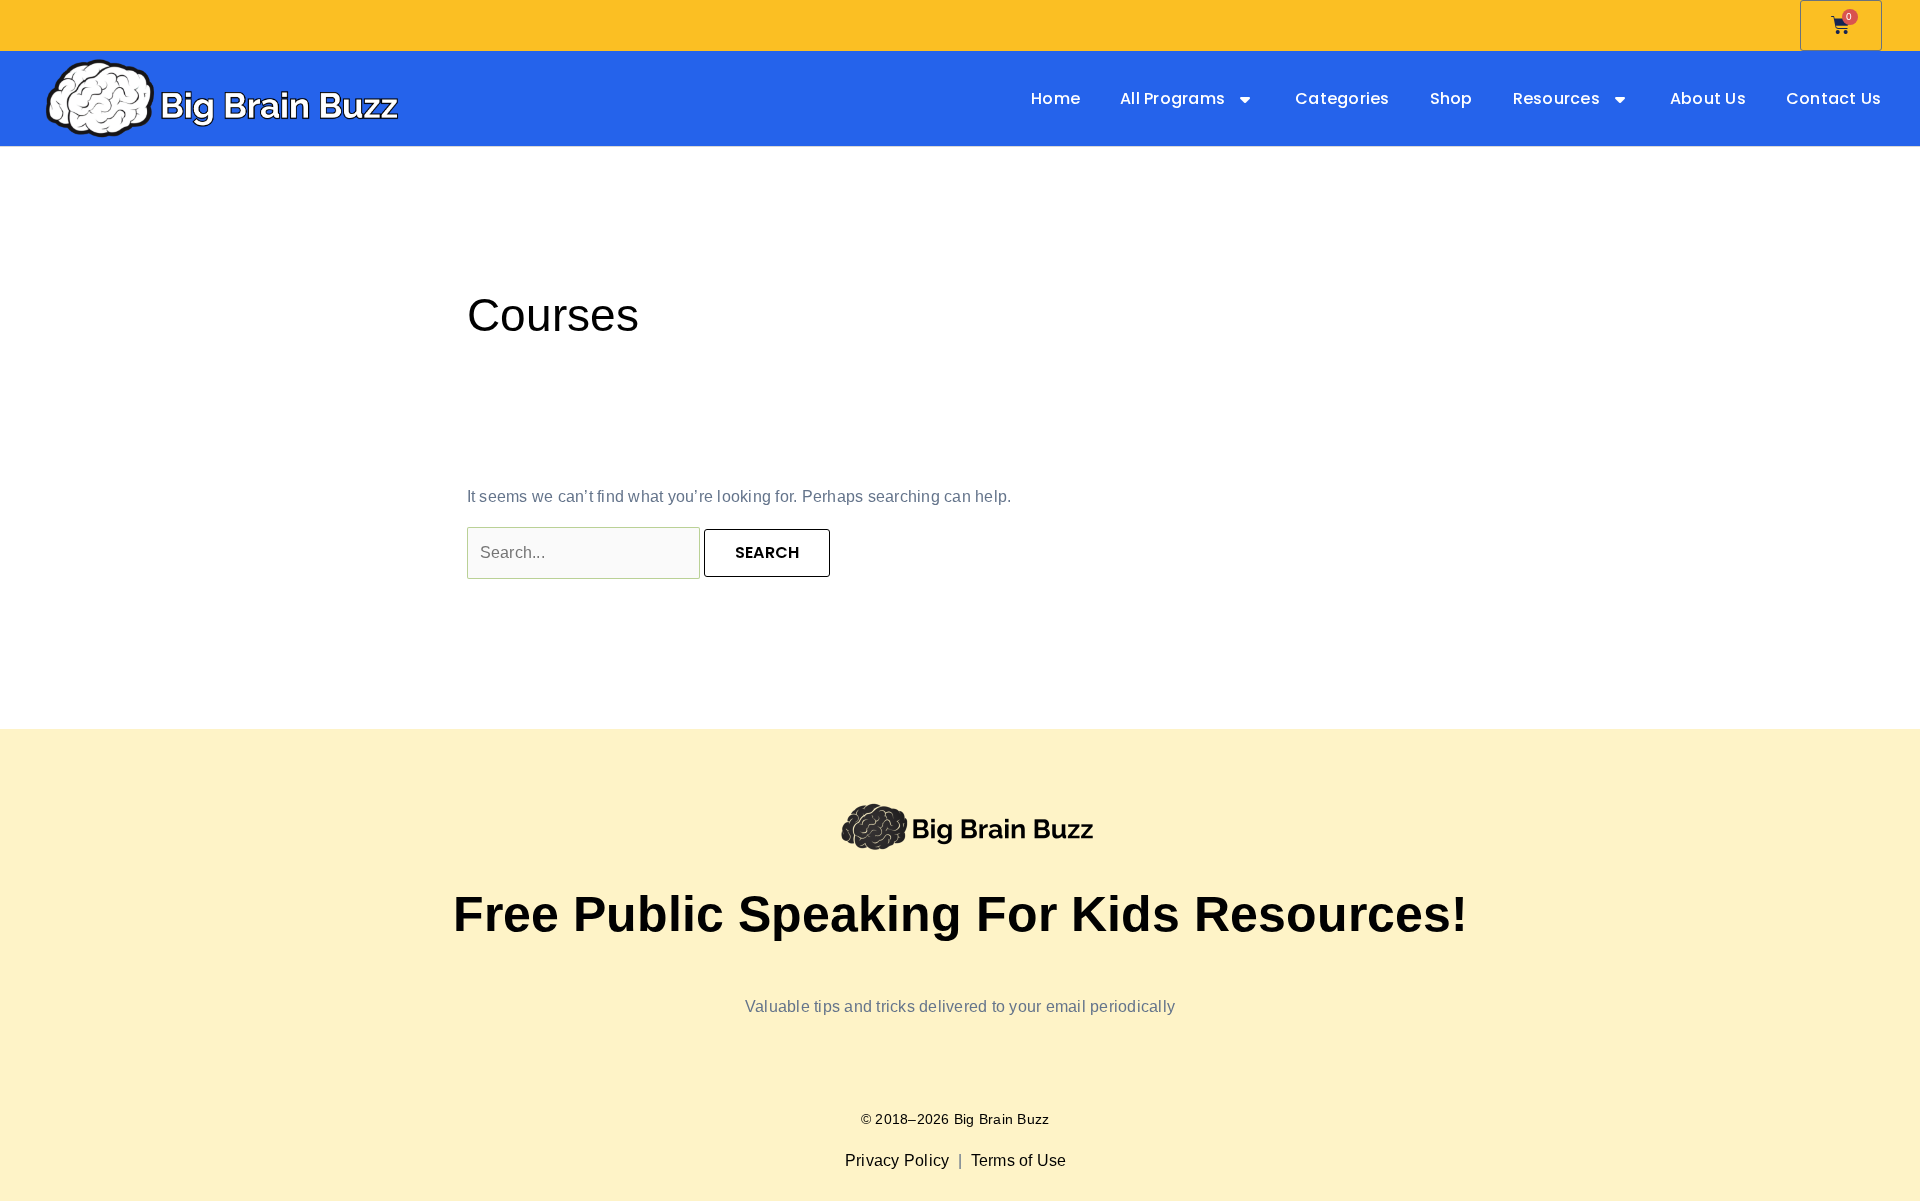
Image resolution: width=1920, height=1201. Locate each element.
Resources (1556, 99)
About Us (1708, 99)
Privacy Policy (899, 1160)
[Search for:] (585, 552)
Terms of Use (1021, 1160)
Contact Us (1834, 99)
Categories (1342, 99)
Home (1055, 99)
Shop (1451, 99)
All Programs (1172, 99)
